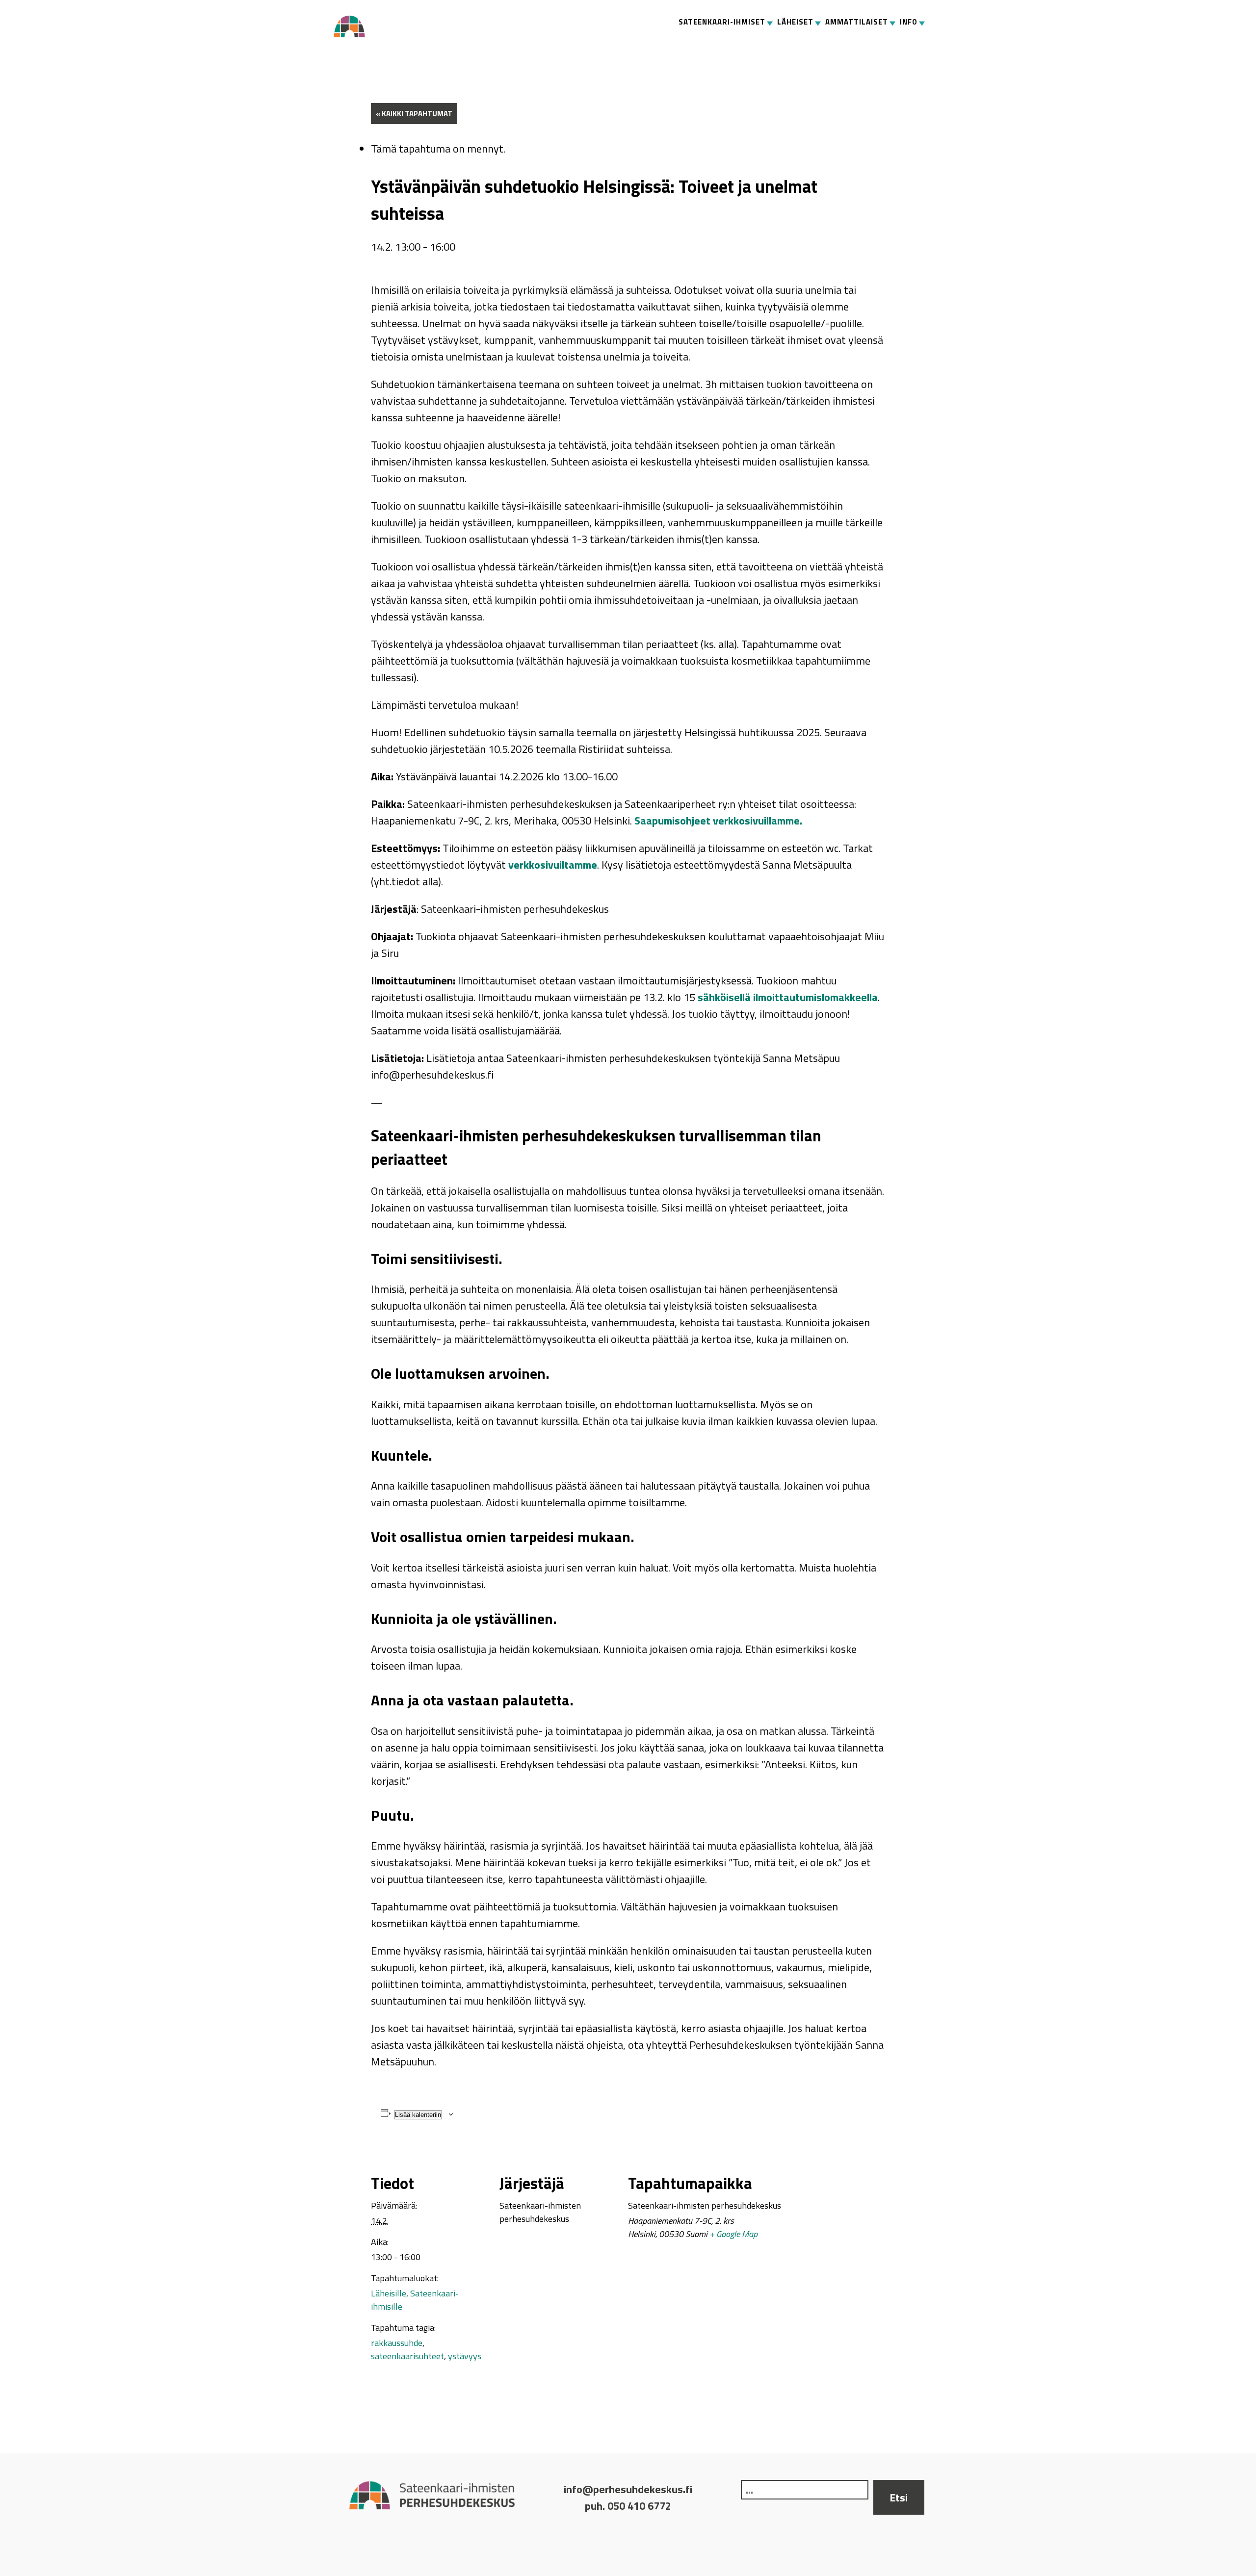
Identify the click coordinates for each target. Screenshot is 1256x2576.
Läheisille (389, 2293)
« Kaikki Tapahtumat (414, 114)
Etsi (899, 2498)
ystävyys (465, 2356)
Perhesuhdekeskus (353, 26)
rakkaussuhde (397, 2343)
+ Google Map (733, 2234)
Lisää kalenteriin (418, 2115)
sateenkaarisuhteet (407, 2356)
